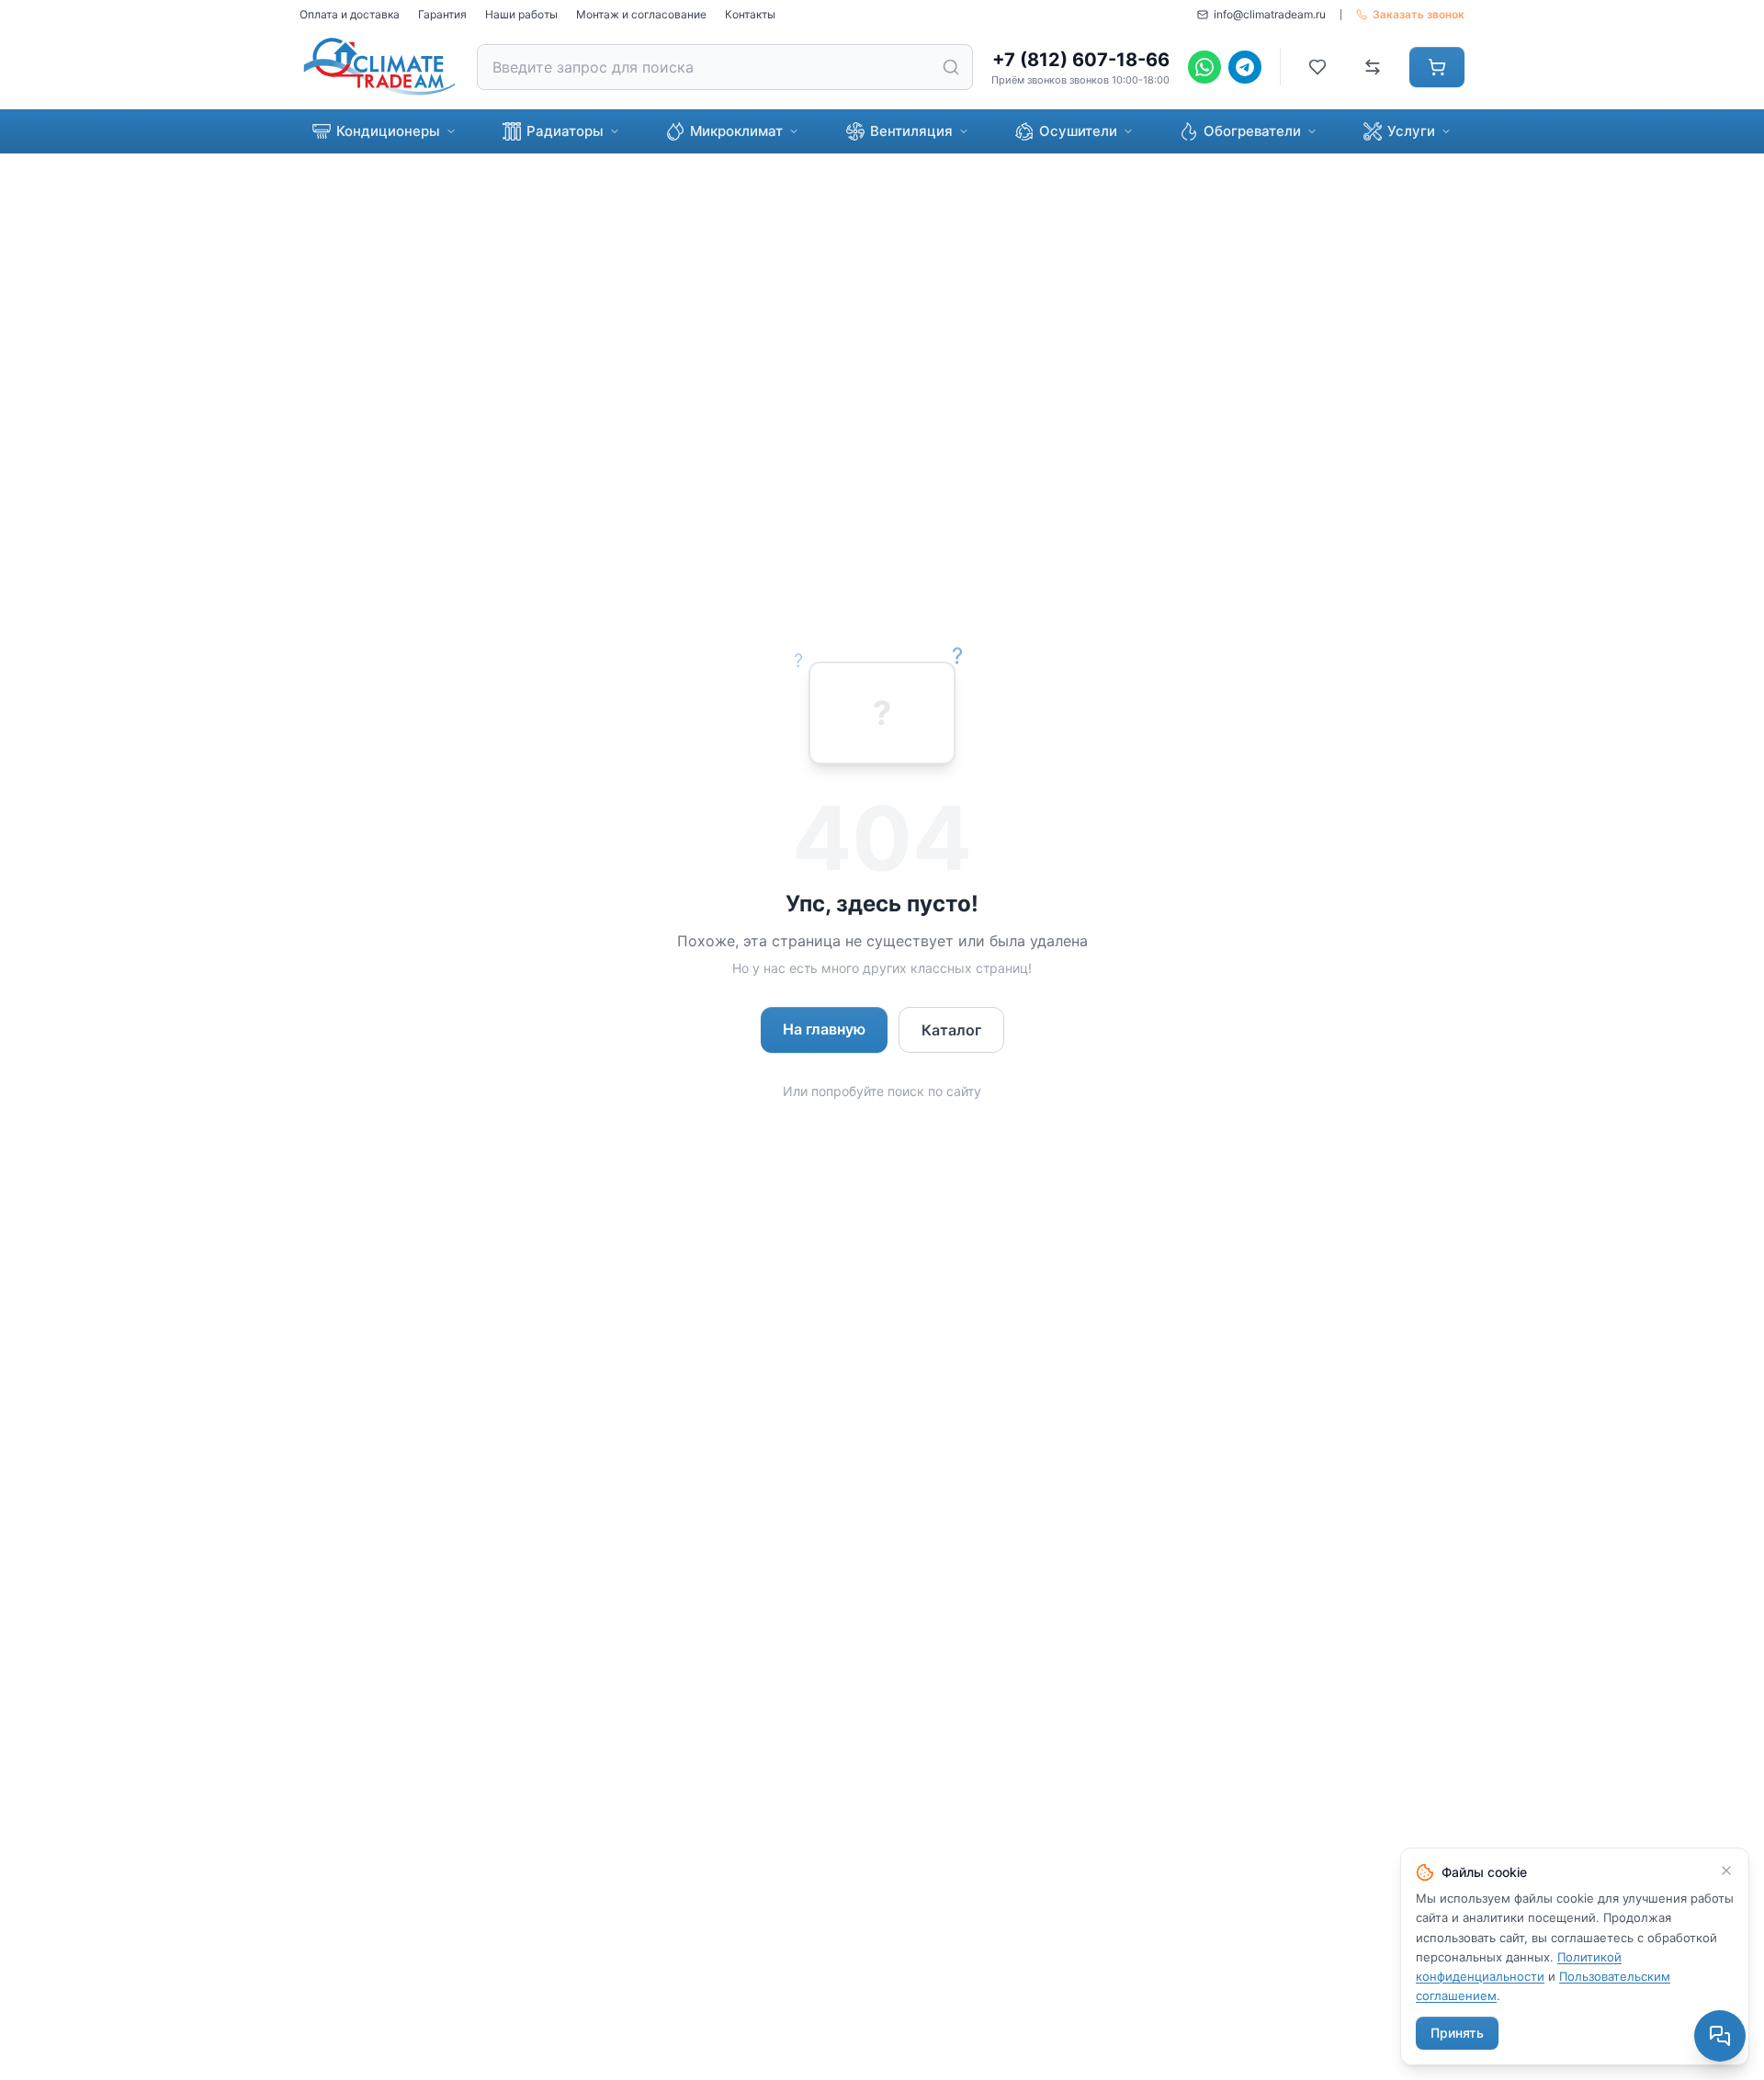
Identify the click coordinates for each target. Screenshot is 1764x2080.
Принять (1457, 2033)
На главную (824, 1029)
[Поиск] (951, 67)
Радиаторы (565, 131)
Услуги (1411, 131)
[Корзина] (1437, 67)
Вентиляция (911, 131)
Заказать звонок (1419, 14)
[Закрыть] (1726, 1871)
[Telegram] (1245, 67)
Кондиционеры (388, 131)
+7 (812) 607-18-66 (1081, 60)
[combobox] (725, 67)
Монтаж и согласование (641, 14)
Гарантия (442, 14)
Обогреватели (1252, 131)
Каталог (951, 1030)
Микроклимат (736, 131)
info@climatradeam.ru (1270, 14)
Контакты (750, 14)
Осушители (1078, 131)
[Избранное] (1317, 67)
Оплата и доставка (350, 14)
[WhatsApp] (1204, 67)
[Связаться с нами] (1720, 2036)
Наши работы (521, 14)
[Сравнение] (1373, 67)
